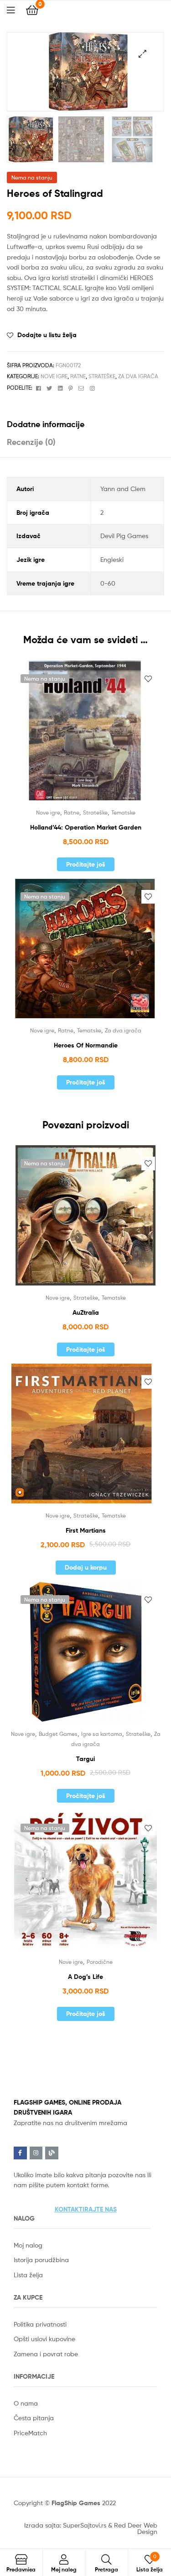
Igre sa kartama (102, 1734)
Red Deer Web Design (136, 2528)
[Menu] (16, 9)
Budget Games (58, 1734)
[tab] (85, 424)
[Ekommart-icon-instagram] (36, 2153)
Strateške (102, 376)
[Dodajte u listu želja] (148, 679)
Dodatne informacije (46, 424)
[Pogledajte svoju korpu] (32, 9)
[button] (86, 2209)
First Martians (86, 1530)
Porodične (100, 1962)
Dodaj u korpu (86, 1567)
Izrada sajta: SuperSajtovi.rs (65, 2525)
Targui (85, 1759)
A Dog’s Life (85, 1977)
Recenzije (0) (31, 442)
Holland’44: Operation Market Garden (86, 827)
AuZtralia (86, 1312)
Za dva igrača (138, 376)
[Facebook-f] (20, 2153)
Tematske (123, 812)
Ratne (78, 376)
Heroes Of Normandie (86, 1045)
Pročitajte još (86, 864)
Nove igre (54, 376)
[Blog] (52, 2153)
